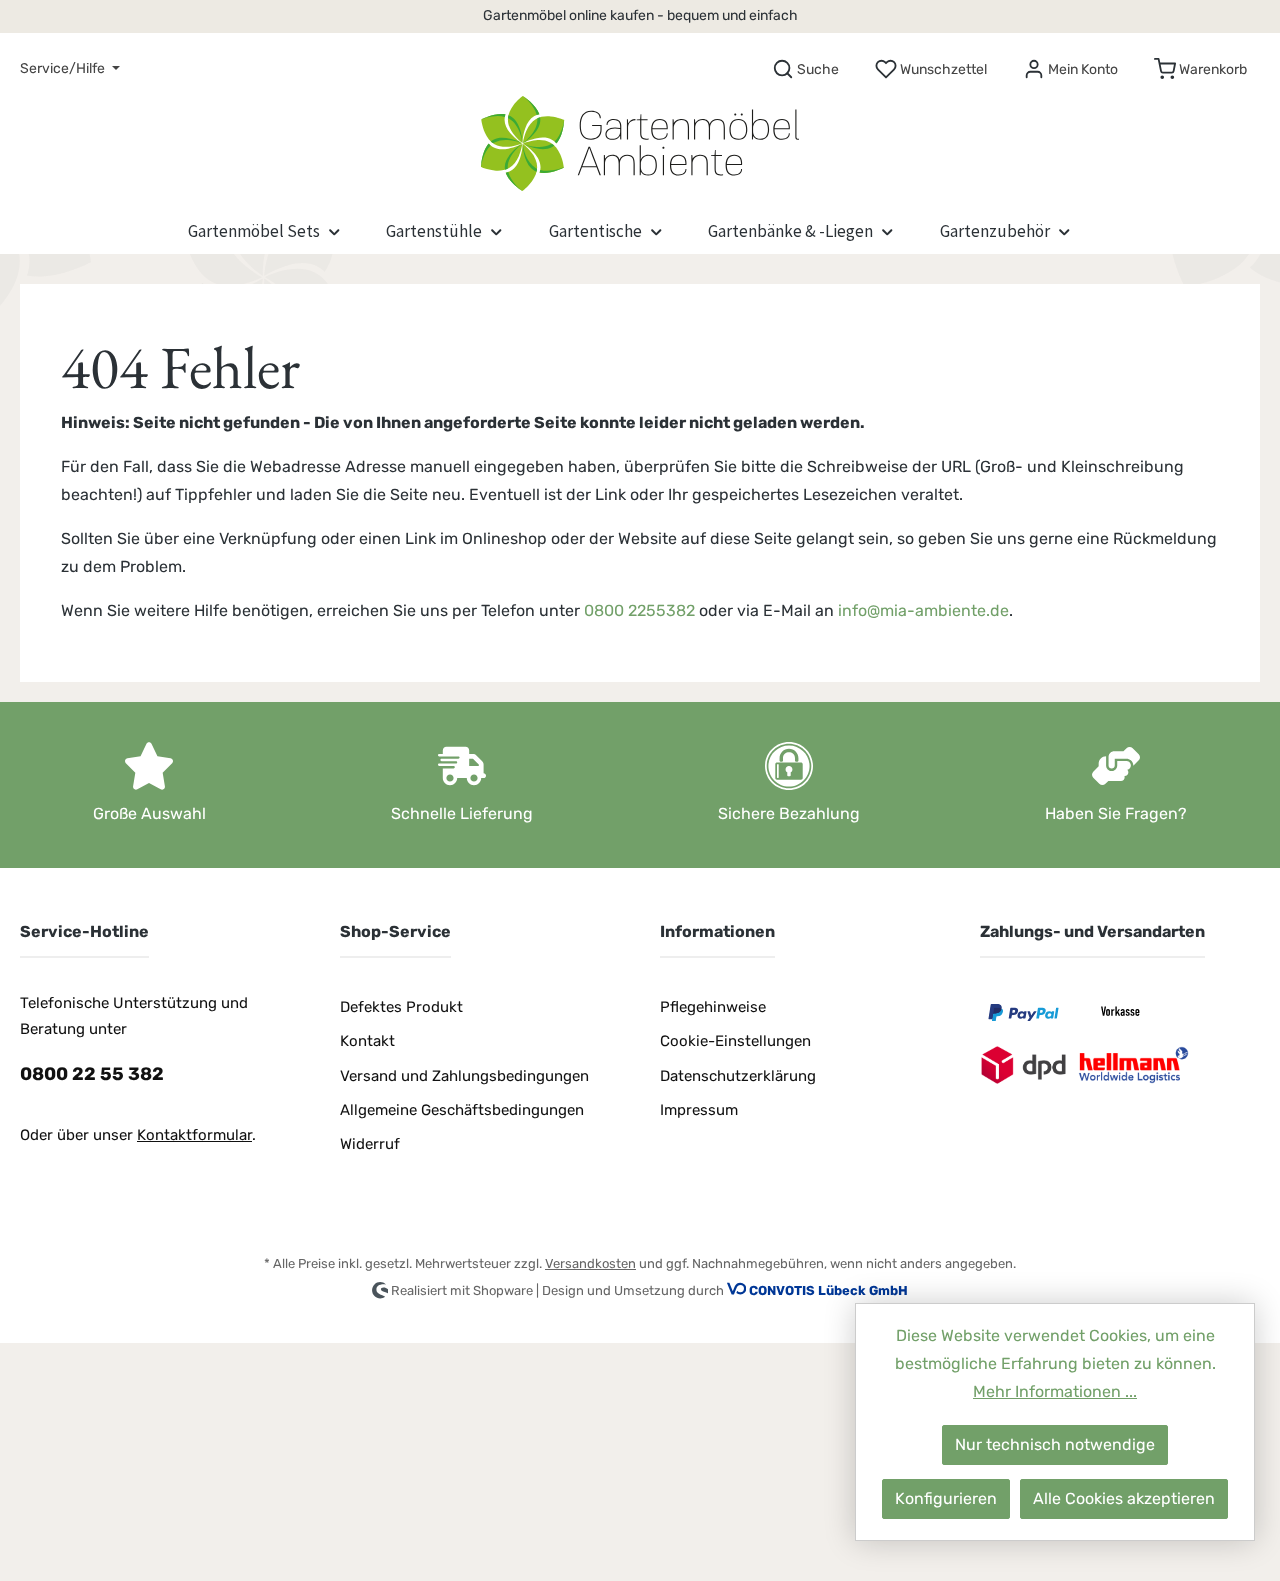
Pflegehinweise (713, 1007)
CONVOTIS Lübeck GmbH (828, 1290)
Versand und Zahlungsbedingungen (464, 1076)
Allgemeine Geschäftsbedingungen (462, 1110)
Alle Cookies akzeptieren (1124, 1498)
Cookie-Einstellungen (735, 1041)
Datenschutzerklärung (738, 1076)
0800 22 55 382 (92, 1074)
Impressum (699, 1110)
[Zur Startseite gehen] (640, 139)
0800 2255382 (639, 610)
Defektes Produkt (401, 1007)
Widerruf (370, 1144)
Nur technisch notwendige (1055, 1444)
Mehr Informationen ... (1055, 1391)
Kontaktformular (194, 1135)
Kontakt (367, 1041)
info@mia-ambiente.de (923, 610)
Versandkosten (590, 1263)
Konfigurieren (946, 1498)
